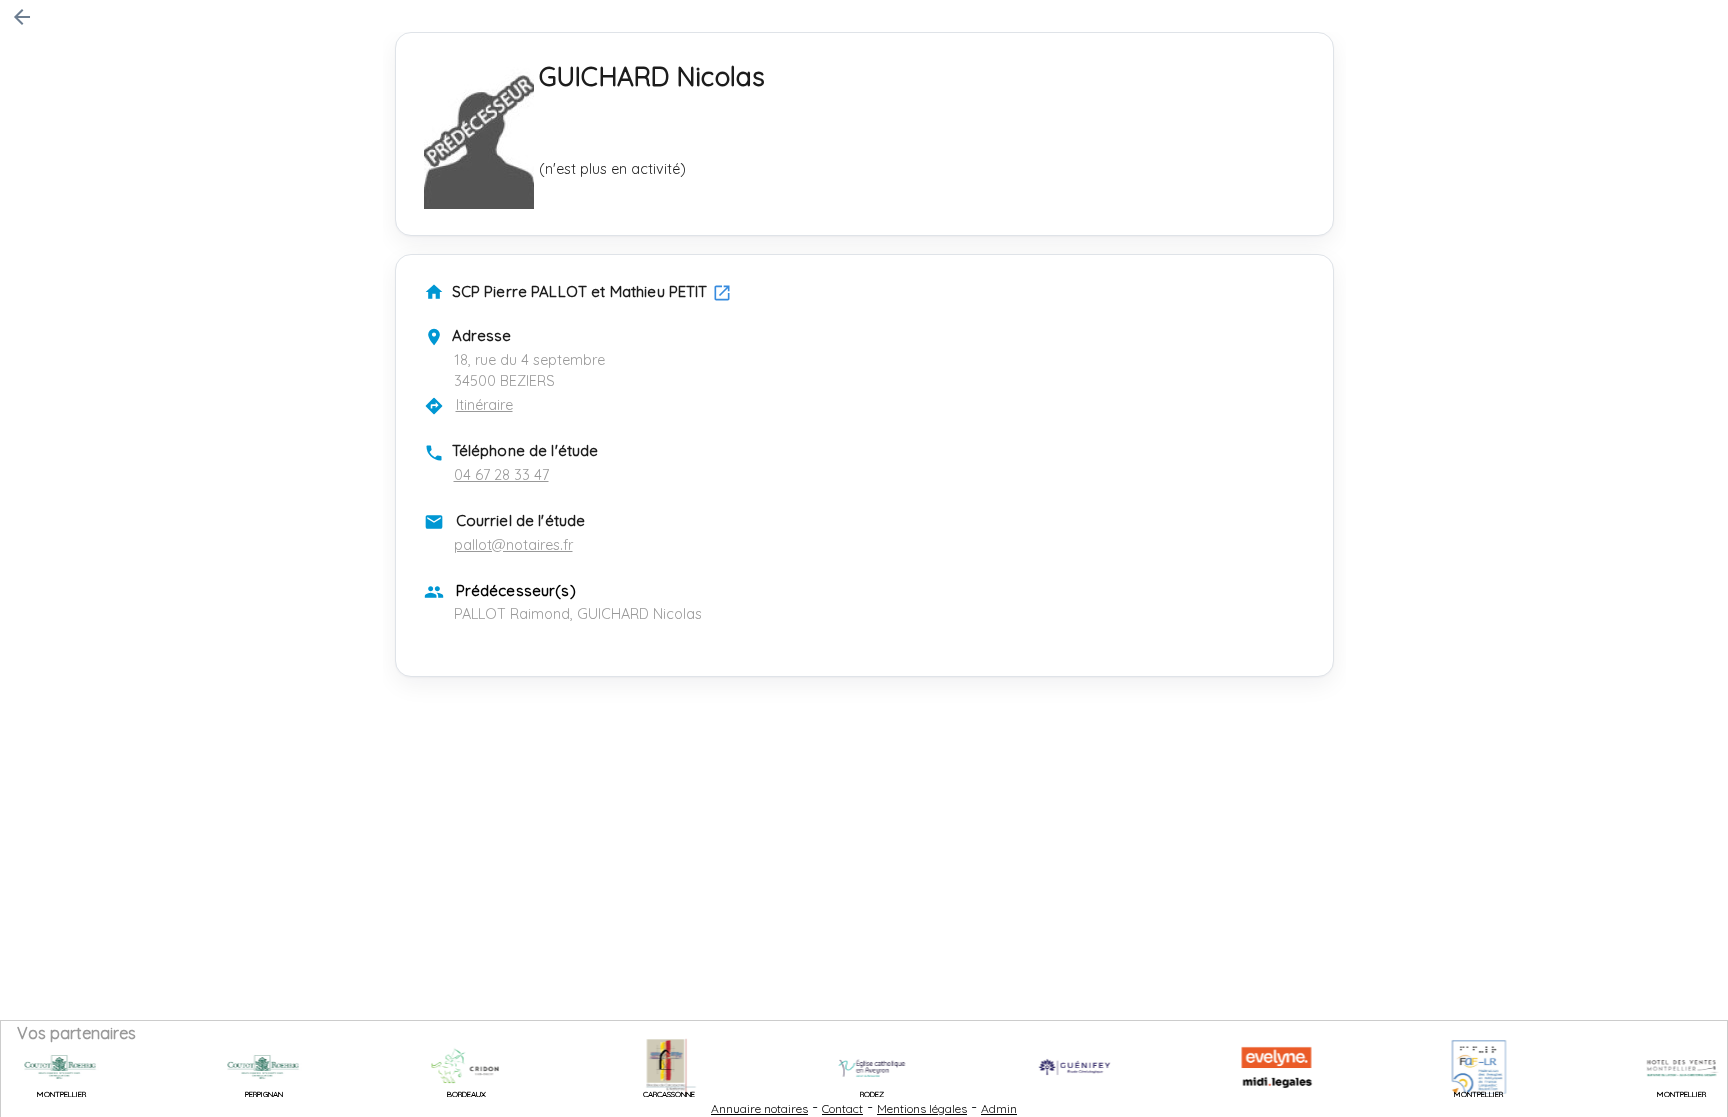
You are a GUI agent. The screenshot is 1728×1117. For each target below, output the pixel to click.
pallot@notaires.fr (513, 545)
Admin (999, 1108)
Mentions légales (922, 1108)
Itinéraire (484, 405)
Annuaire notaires (759, 1108)
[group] (238, 1067)
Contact (842, 1108)
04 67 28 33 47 (501, 475)
